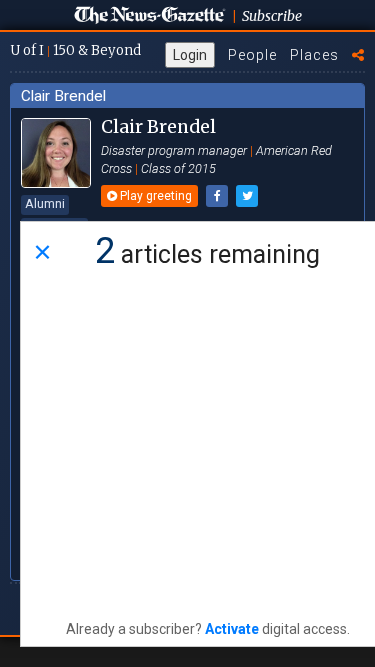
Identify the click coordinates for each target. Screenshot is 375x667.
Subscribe (272, 16)
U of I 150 (75, 50)
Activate (232, 629)
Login (190, 55)
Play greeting (154, 196)
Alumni (45, 203)
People (252, 55)
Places (314, 55)
